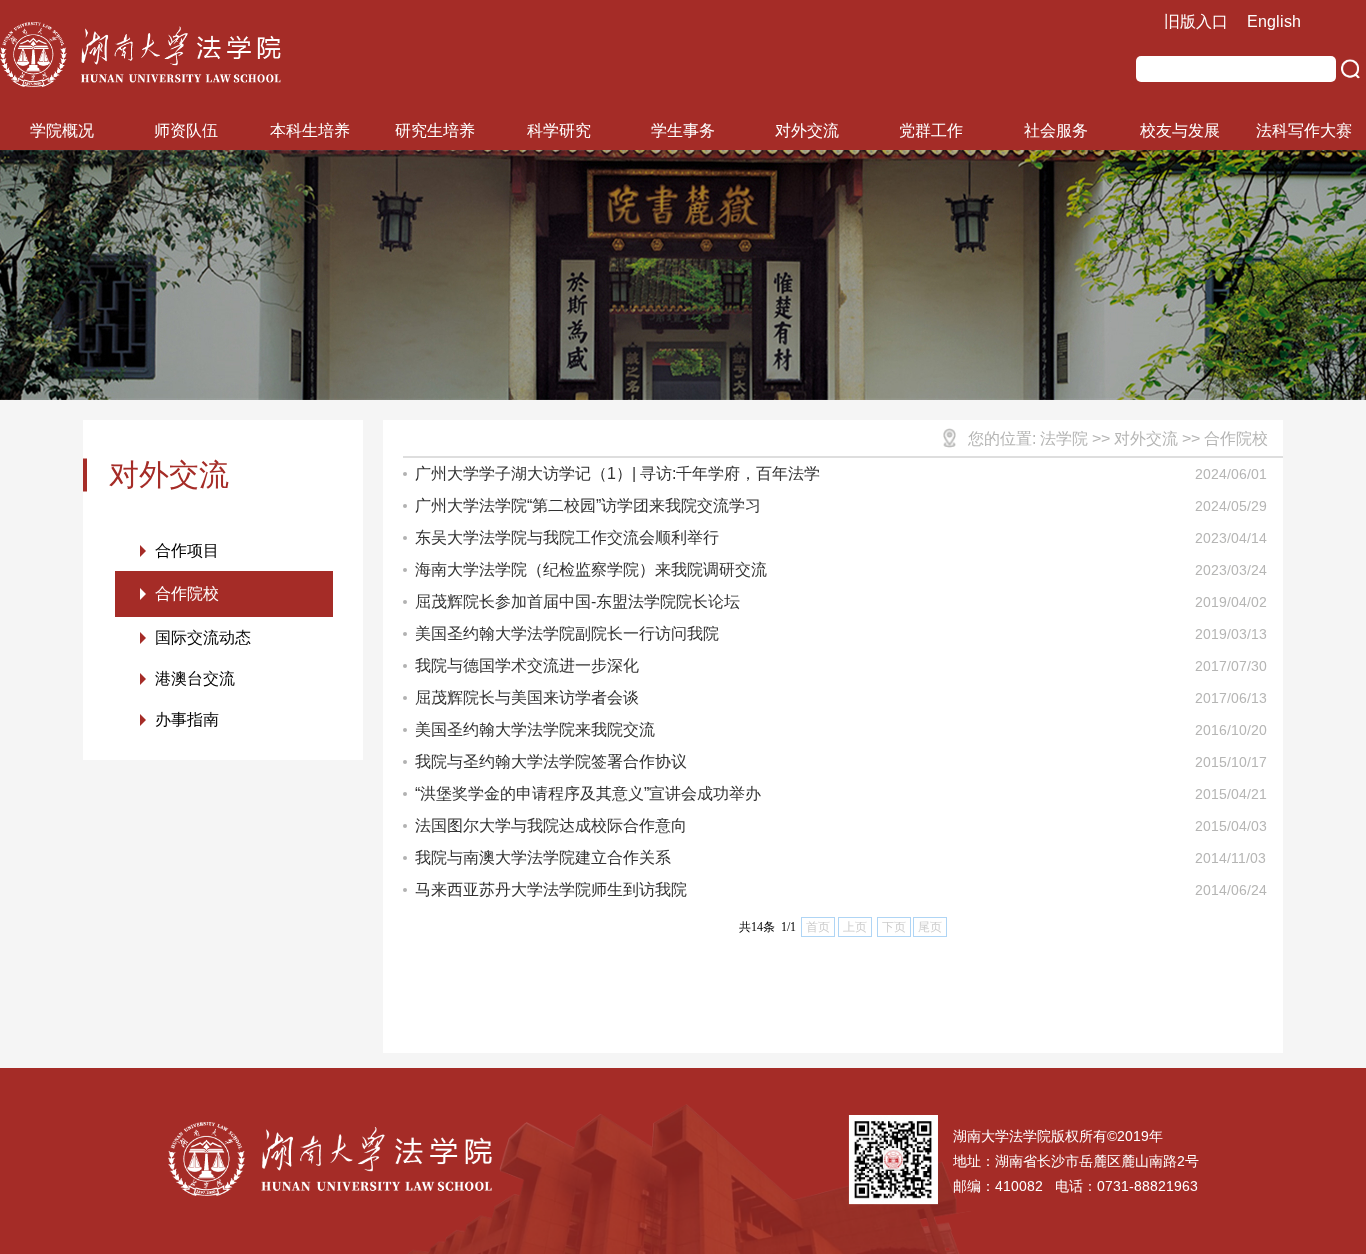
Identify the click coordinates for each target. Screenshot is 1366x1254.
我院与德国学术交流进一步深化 (527, 665)
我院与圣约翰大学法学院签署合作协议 (551, 761)
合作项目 (187, 550)
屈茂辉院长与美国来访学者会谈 (527, 697)
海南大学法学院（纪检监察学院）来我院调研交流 (591, 569)
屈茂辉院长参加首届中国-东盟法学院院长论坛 (577, 601)
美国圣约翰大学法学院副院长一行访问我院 (567, 633)
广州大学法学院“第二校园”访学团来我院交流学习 (588, 505)
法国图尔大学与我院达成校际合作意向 (551, 825)
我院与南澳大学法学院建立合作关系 (543, 857)
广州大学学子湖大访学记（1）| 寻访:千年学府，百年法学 (617, 473)
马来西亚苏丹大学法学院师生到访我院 (551, 889)
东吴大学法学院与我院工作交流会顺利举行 (567, 537)
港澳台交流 (195, 678)
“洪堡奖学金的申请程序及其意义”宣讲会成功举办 (588, 793)
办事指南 (187, 719)
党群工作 (931, 130)
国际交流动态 (203, 637)
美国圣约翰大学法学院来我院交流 (535, 729)
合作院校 (187, 593)
